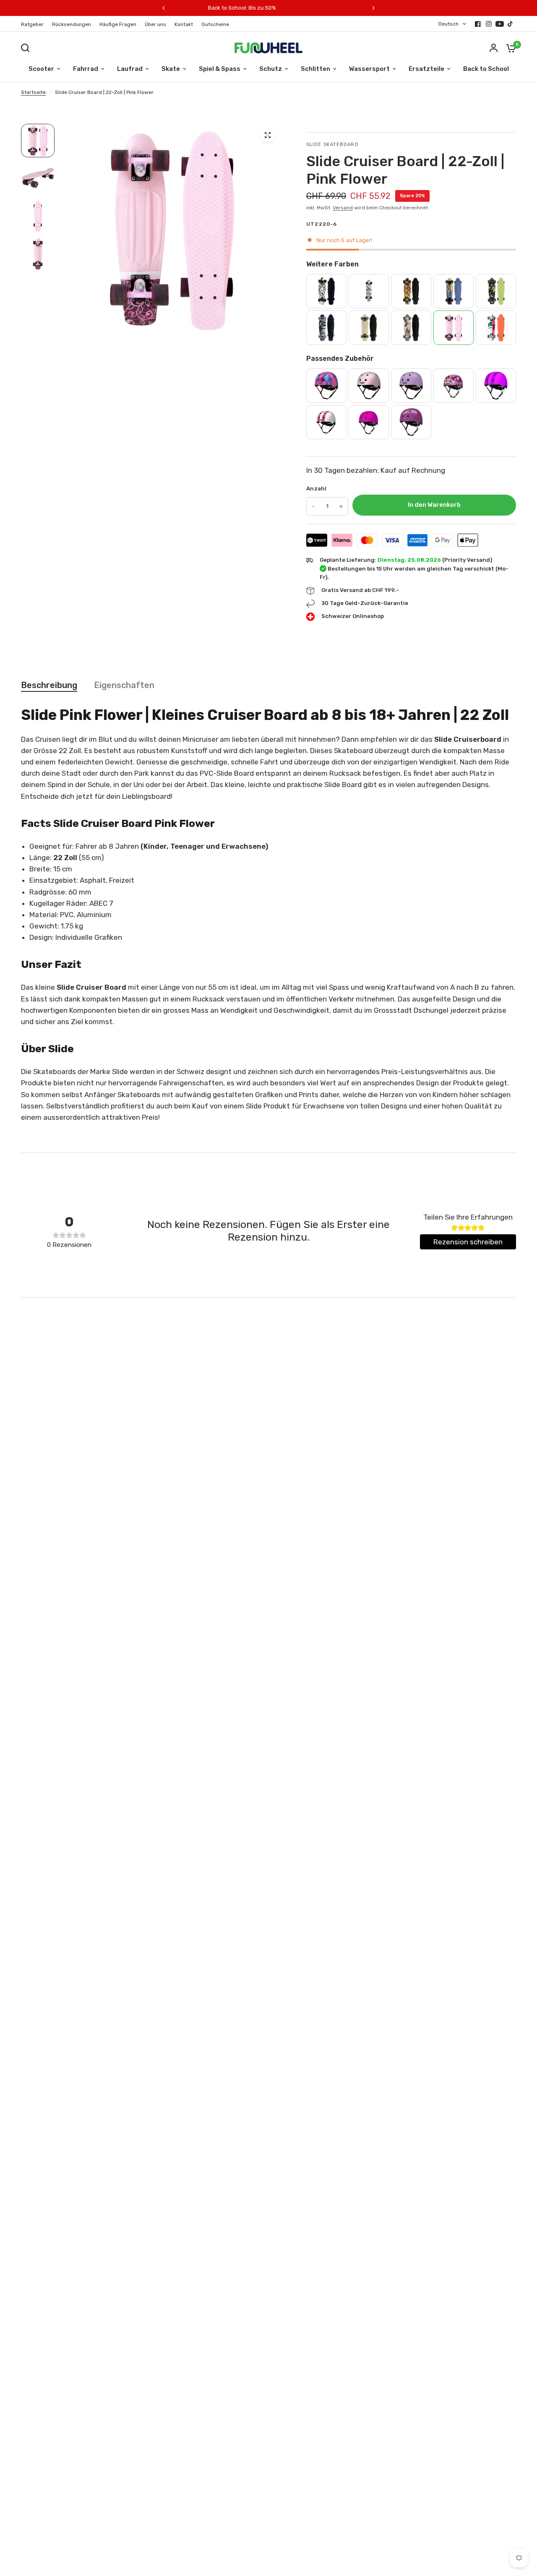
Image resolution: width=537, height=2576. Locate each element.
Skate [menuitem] (171, 69)
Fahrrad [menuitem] (86, 69)
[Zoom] (268, 135)
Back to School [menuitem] (486, 69)
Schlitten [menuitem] (315, 69)
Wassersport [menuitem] (369, 69)
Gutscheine (215, 24)
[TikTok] (511, 24)
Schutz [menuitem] (271, 69)
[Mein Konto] (494, 48)
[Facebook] (478, 24)
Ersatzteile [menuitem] (426, 69)
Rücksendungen (72, 24)
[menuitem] (34, 25)
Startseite (33, 92)
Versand (343, 208)
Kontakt (184, 24)
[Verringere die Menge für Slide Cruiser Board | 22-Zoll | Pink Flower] (313, 506)
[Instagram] (489, 24)
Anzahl (317, 489)
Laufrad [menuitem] (130, 69)
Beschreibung (49, 685)
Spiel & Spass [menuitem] (220, 69)
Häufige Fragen (118, 24)
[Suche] (27, 48)
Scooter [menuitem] (41, 69)
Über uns (155, 24)
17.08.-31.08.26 (333, 8)
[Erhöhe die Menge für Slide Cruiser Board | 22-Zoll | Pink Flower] (341, 506)
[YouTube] (500, 24)
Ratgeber (32, 24)
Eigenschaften (124, 685)
